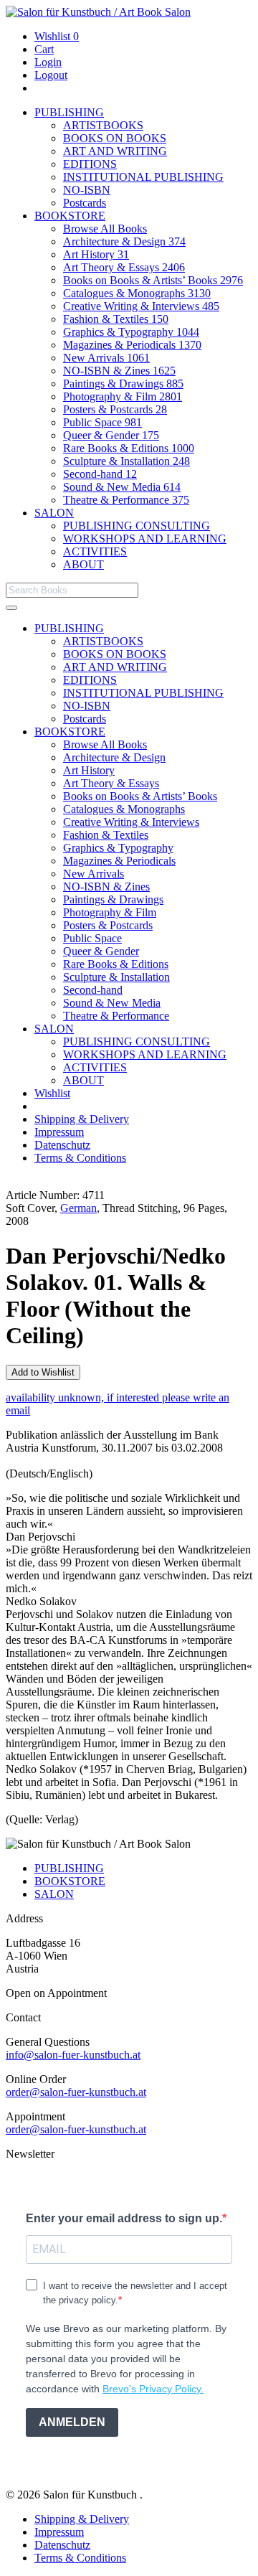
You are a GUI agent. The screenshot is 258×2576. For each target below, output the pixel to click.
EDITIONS (90, 164)
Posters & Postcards (115, 409)
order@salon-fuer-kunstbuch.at (76, 2092)
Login (48, 62)
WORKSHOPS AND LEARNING (145, 539)
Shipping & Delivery (82, 1119)
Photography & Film (123, 396)
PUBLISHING (69, 112)
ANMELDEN (72, 2422)
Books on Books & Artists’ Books (153, 280)
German (78, 1208)
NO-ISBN (87, 190)
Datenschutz (62, 1145)
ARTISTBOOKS (103, 125)
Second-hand (100, 474)
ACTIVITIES (95, 551)
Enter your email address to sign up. (124, 2218)
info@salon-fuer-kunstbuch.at (73, 2055)
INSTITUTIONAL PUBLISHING (143, 177)
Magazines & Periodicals (132, 345)
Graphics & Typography (131, 332)
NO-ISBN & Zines (119, 371)
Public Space (102, 422)
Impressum (59, 1132)
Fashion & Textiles (116, 319)
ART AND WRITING (115, 151)
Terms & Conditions (80, 1158)
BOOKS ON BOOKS (115, 138)
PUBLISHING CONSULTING (137, 526)
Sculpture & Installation (126, 461)
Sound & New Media (122, 487)
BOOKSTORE (70, 216)
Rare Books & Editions (129, 448)
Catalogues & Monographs (137, 293)
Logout (51, 75)
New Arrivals (106, 358)
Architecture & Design (124, 241)
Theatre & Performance (126, 500)
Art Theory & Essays (124, 267)
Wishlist (57, 36)
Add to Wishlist (43, 1372)
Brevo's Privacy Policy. (153, 2389)
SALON (54, 513)
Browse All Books (105, 229)
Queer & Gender (111, 435)
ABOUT (83, 564)
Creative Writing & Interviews (141, 306)
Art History (96, 254)
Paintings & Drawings (123, 384)
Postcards (85, 203)
